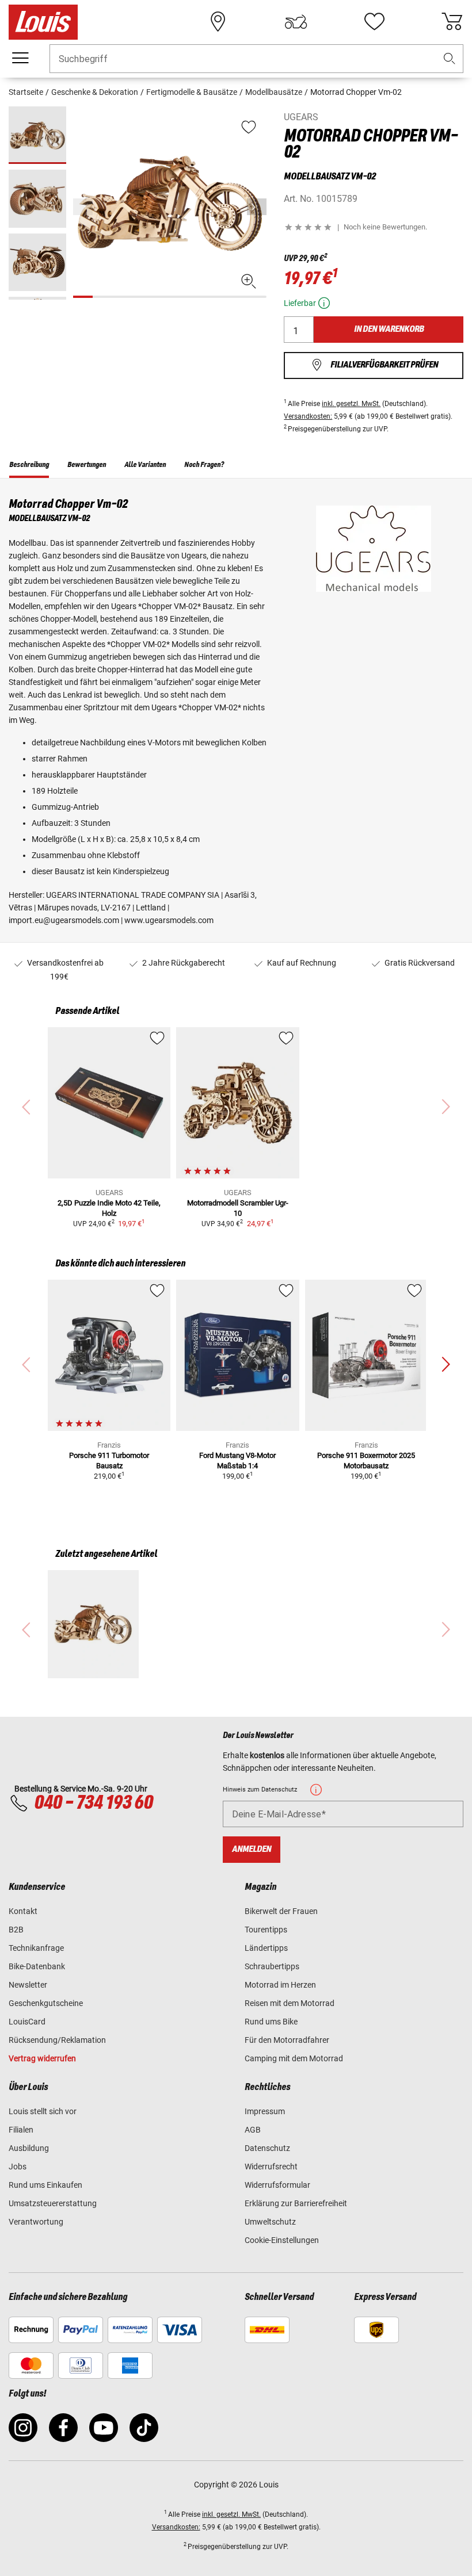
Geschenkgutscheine (46, 2003)
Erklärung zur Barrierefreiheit (296, 2203)
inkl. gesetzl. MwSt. (351, 404)
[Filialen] (218, 22)
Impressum (265, 2111)
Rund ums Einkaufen (45, 2185)
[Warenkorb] (452, 22)
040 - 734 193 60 (93, 1803)
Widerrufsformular (277, 2185)
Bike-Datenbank (37, 1966)
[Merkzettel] (374, 22)
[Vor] (257, 207)
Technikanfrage (36, 1948)
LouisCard (27, 2022)
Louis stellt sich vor (43, 2111)
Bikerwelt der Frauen (281, 1911)
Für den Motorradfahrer (287, 2040)
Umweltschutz (270, 2222)
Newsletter (28, 1985)
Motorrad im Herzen (280, 1985)
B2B (16, 1930)
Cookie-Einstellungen (282, 2240)
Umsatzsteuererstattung (53, 2203)
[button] (450, 59)
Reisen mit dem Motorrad (290, 2003)
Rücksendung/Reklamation (57, 2040)
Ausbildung (29, 2148)
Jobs (18, 2167)
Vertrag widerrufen (42, 2058)
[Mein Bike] (296, 22)
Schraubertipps (272, 1966)
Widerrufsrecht (271, 2167)
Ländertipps (266, 1948)
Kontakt (23, 1911)
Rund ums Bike (271, 2022)
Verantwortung (36, 2222)
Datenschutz (267, 2148)
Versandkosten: (308, 416)
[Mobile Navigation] (20, 58)
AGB (253, 2130)
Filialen (21, 2130)
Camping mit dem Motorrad (294, 2058)
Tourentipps (266, 1930)
